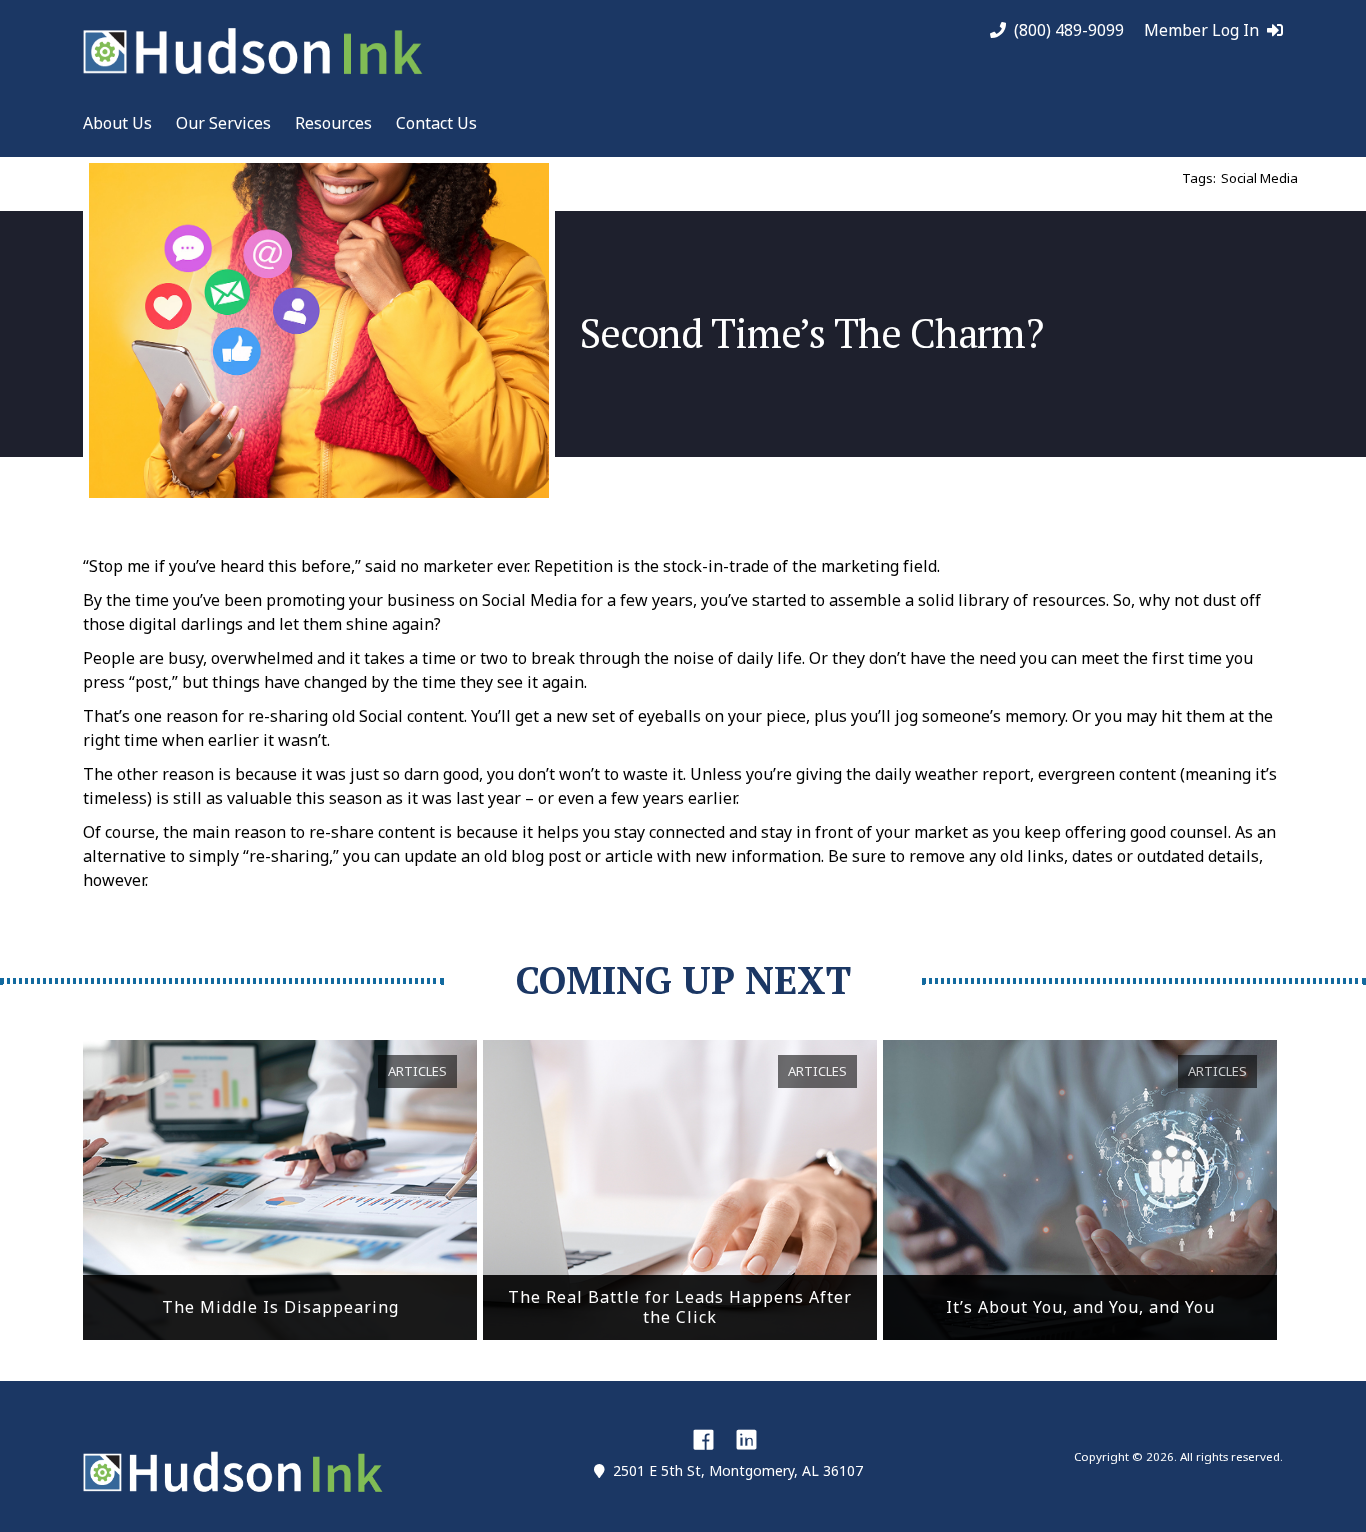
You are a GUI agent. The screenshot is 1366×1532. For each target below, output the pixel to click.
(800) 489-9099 (1069, 30)
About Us (117, 123)
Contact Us (436, 123)
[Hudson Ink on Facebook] (703, 1439)
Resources (333, 123)
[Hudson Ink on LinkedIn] (746, 1439)
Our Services (223, 123)
